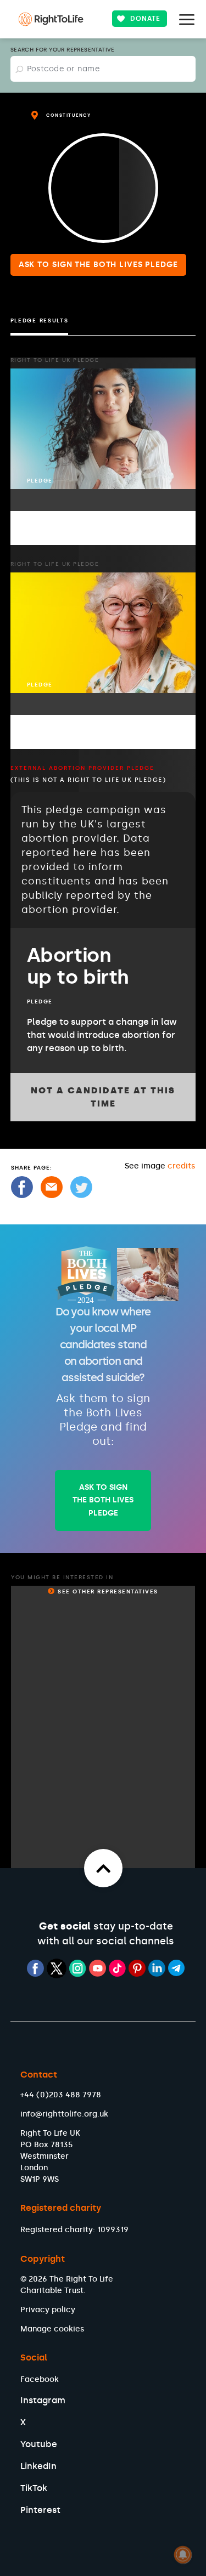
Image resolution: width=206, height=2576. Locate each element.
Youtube (39, 2444)
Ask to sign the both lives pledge (98, 265)
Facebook (40, 2379)
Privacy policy (48, 2310)
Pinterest (40, 2510)
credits (181, 1166)
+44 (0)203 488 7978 (61, 2095)
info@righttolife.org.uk (64, 2114)
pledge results (40, 321)
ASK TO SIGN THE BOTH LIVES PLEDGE (103, 1500)
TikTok (34, 2488)
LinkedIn (38, 2466)
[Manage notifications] (183, 2555)
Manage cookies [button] (52, 2329)
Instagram (43, 2400)
